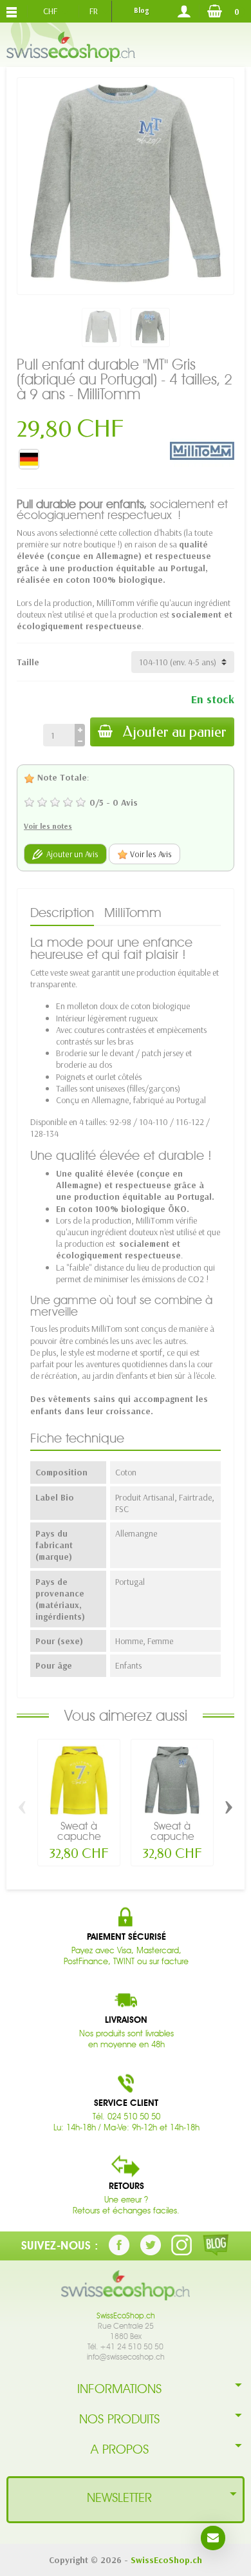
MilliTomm (133, 913)
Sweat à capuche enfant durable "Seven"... (79, 1842)
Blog (141, 10)
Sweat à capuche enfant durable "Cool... (172, 1842)
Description (62, 913)
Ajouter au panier (175, 732)
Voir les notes (48, 826)
